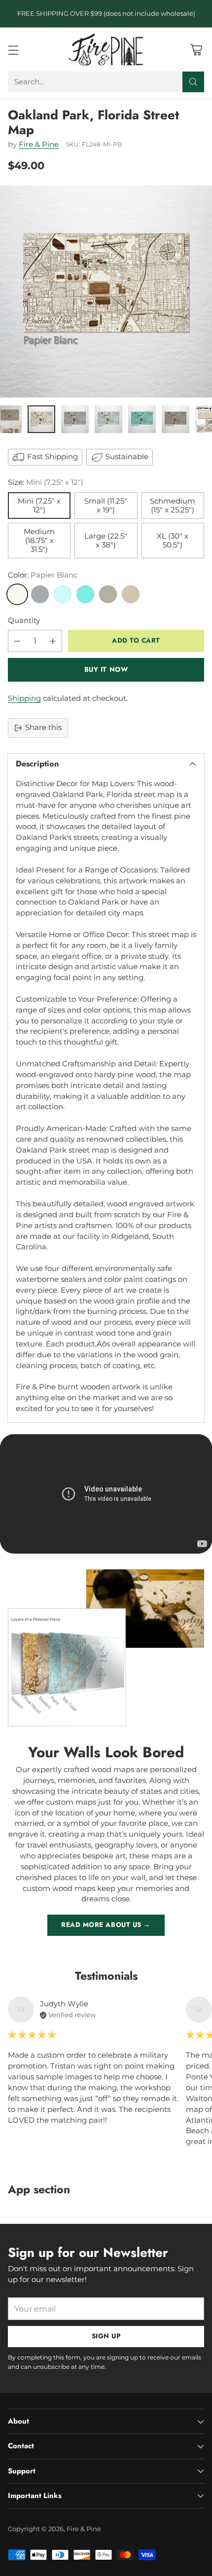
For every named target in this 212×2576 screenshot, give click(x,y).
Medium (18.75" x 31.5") (39, 541)
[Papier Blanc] (17, 594)
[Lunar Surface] (40, 594)
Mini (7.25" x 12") (39, 506)
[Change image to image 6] (176, 419)
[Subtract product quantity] (17, 641)
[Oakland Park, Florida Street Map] (106, 291)
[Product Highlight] (106, 1494)
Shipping (24, 698)
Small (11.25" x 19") (106, 506)
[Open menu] (13, 50)
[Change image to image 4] (108, 419)
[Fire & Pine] (106, 49)
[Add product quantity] (53, 641)
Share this (43, 727)
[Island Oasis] (85, 594)
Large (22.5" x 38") (106, 541)
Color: (43, 575)
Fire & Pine (39, 145)
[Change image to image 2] (41, 419)
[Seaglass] (63, 594)
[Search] (193, 82)
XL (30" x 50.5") (173, 541)
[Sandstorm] (131, 594)
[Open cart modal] (196, 50)
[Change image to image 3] (75, 419)
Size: (46, 482)
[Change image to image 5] (142, 419)
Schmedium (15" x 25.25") (173, 506)
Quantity (24, 620)
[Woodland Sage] (108, 594)
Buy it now (106, 670)
